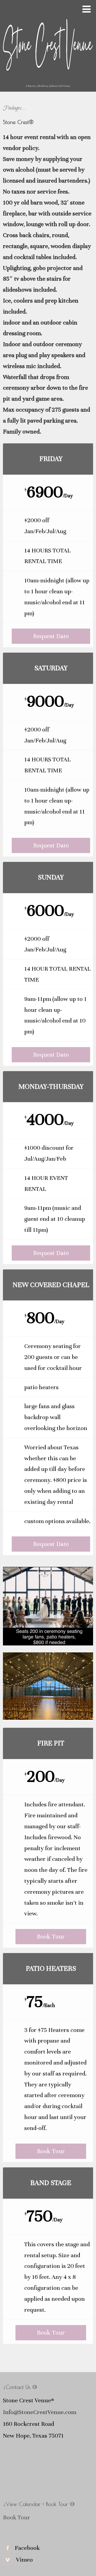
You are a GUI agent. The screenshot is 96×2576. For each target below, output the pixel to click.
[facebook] (7, 2548)
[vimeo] (7, 2560)
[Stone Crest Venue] (48, 81)
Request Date (51, 636)
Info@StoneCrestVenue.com (40, 2412)
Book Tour (51, 1937)
